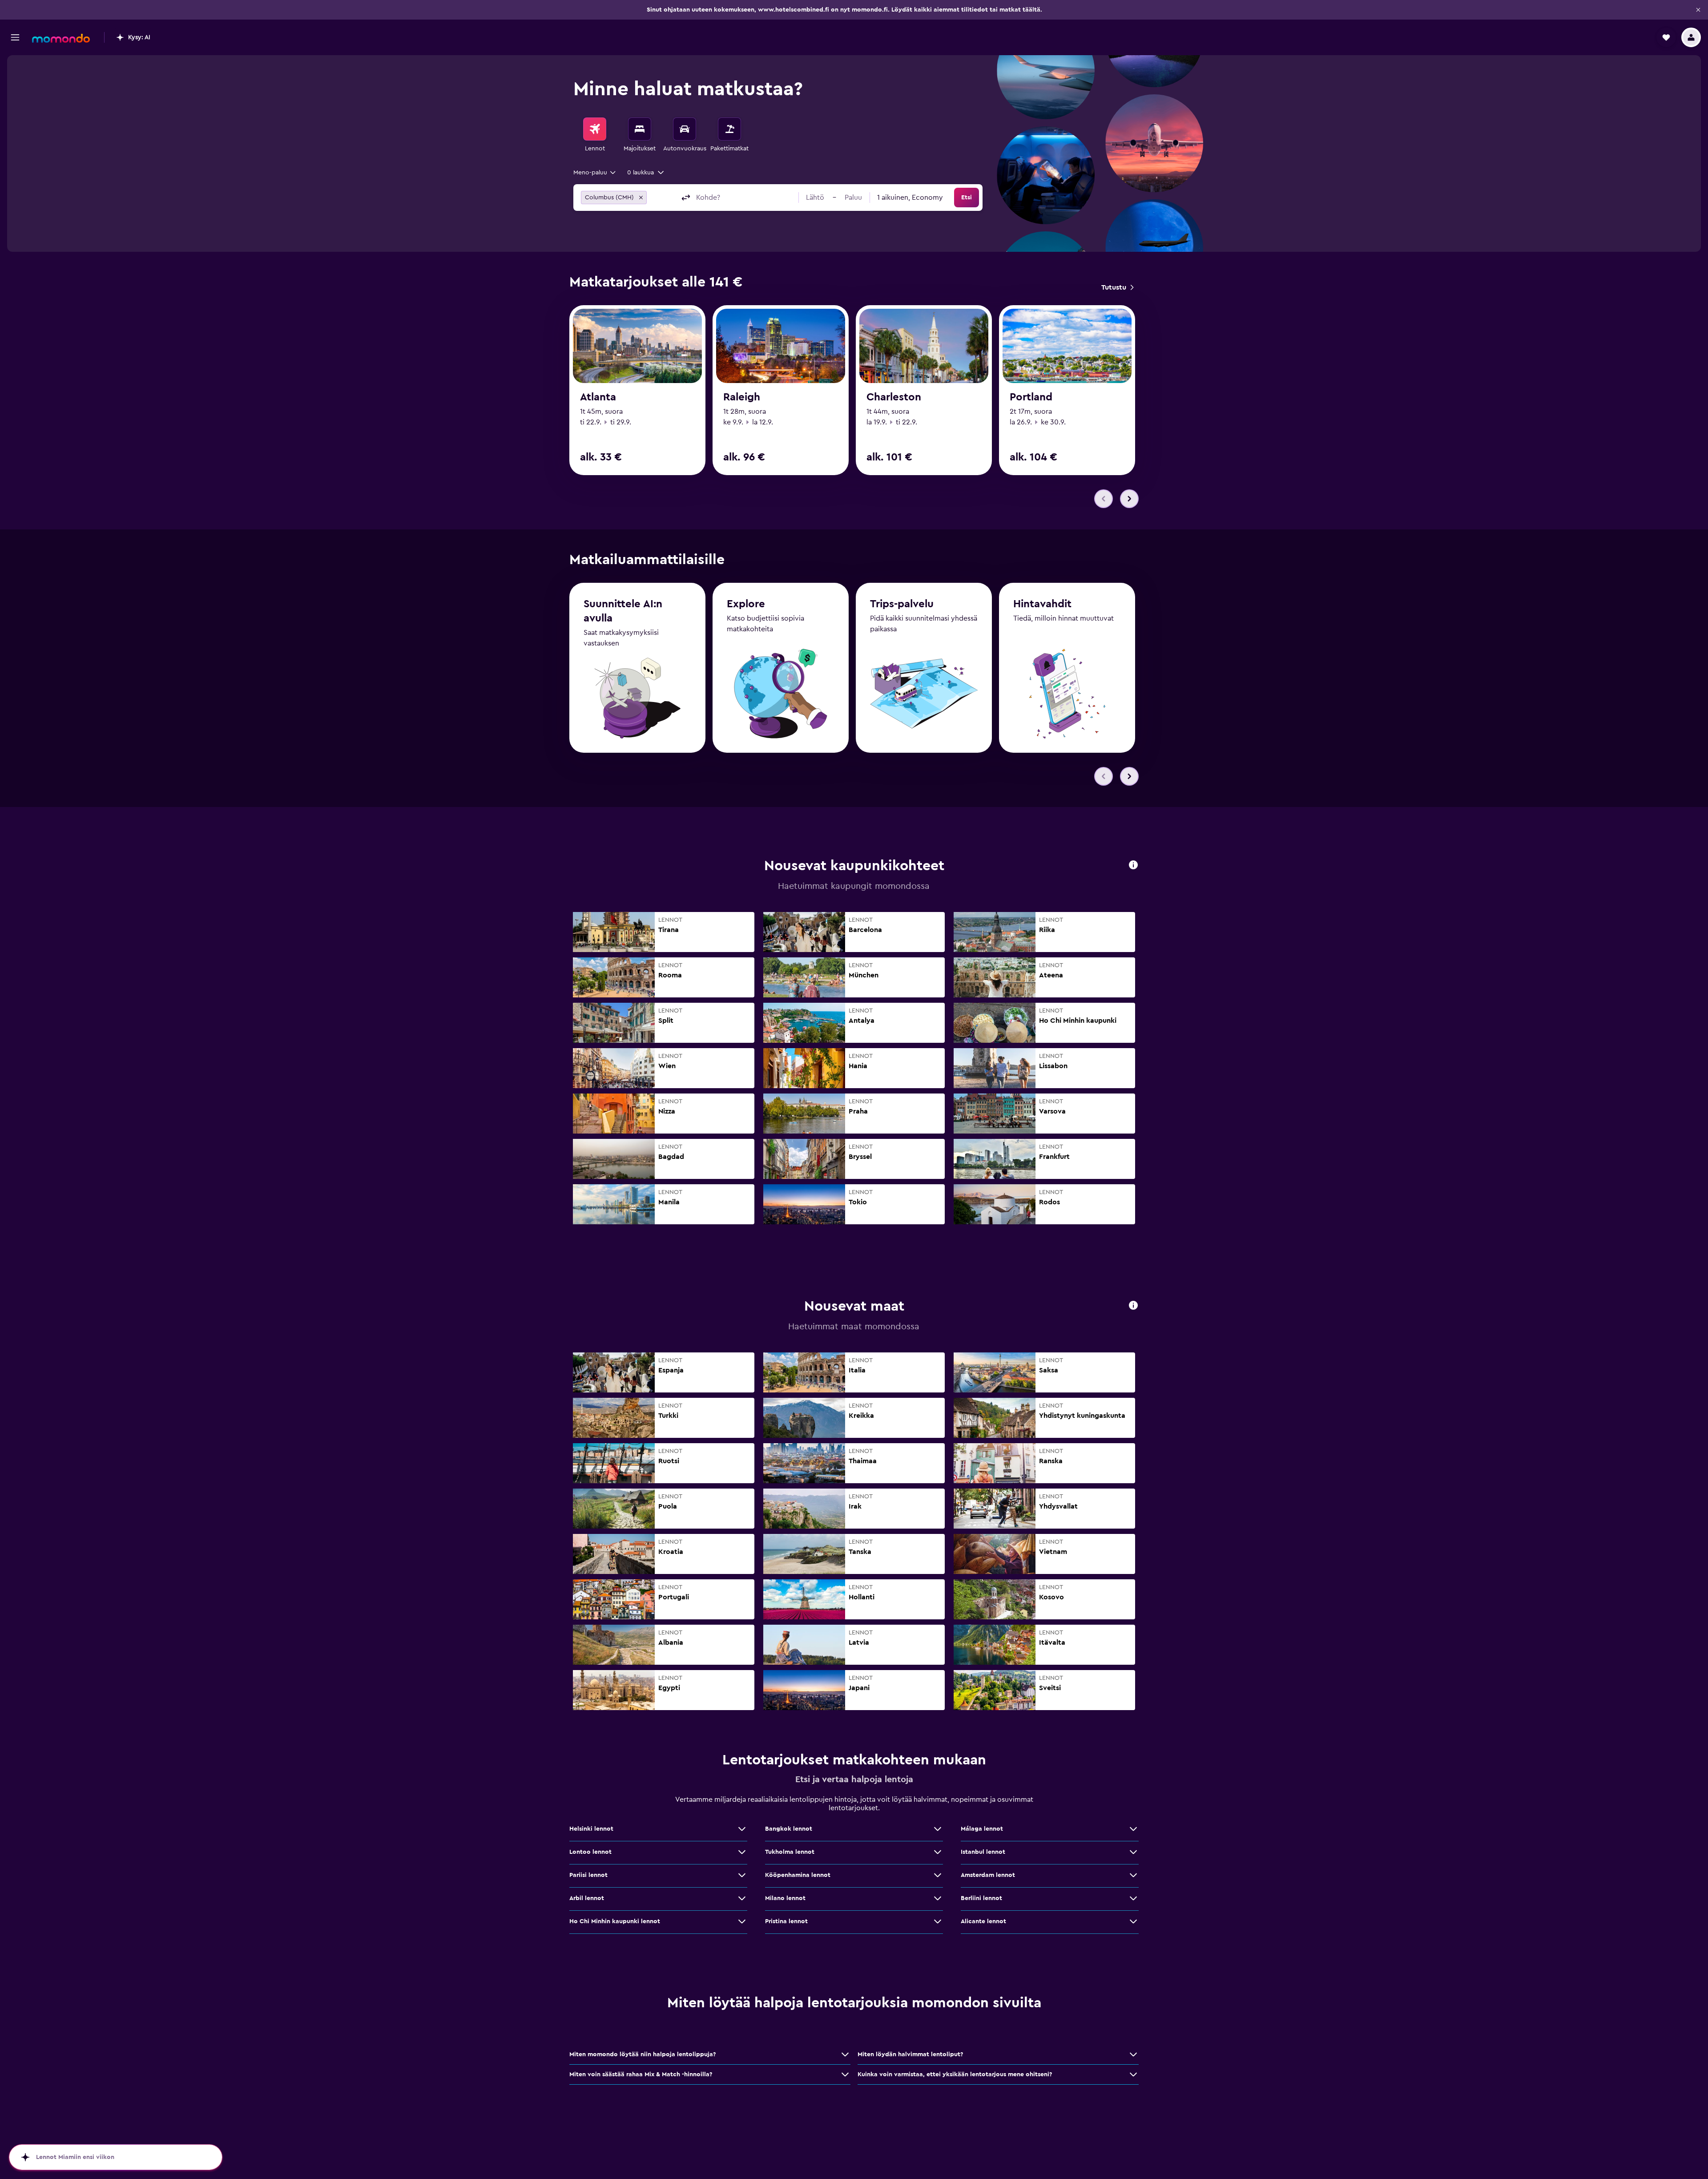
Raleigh (742, 397)
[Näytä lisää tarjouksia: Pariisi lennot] (742, 1875)
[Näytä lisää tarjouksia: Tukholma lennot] (938, 1852)
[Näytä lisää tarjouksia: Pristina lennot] (938, 1921)
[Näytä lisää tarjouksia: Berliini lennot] (1133, 1898)
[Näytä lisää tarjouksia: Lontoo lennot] (742, 1852)
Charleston (894, 397)
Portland (1031, 397)
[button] (1698, 10)
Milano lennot (785, 1898)
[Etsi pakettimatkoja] (729, 129)
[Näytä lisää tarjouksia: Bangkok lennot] (938, 1829)
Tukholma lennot (790, 1852)
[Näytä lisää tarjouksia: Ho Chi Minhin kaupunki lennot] (742, 1921)
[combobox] (595, 173)
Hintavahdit (1042, 604)
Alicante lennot (983, 1921)
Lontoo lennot (590, 1852)
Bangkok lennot (789, 1829)
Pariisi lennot (588, 1875)
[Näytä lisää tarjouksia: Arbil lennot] (742, 1898)
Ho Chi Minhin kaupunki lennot (615, 1921)
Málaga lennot (982, 1829)
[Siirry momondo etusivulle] (61, 38)
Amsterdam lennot (988, 1875)
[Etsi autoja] (685, 129)
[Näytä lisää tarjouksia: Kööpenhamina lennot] (938, 1875)
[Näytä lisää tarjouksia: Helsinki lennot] (742, 1829)
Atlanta (598, 397)
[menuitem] (595, 135)
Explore (746, 604)
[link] (1117, 287)
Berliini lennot (981, 1898)
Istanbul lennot (983, 1852)
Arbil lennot (587, 1898)
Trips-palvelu (902, 604)
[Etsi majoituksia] (640, 129)
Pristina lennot (786, 1921)
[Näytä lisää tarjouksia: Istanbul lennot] (1133, 1852)
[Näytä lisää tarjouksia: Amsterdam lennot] (1133, 1875)
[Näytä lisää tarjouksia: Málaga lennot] (1133, 1829)
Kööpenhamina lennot (798, 1875)
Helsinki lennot (591, 1829)
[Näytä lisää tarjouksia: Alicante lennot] (1133, 1921)
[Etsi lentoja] (595, 129)
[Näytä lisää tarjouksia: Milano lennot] (938, 1898)
